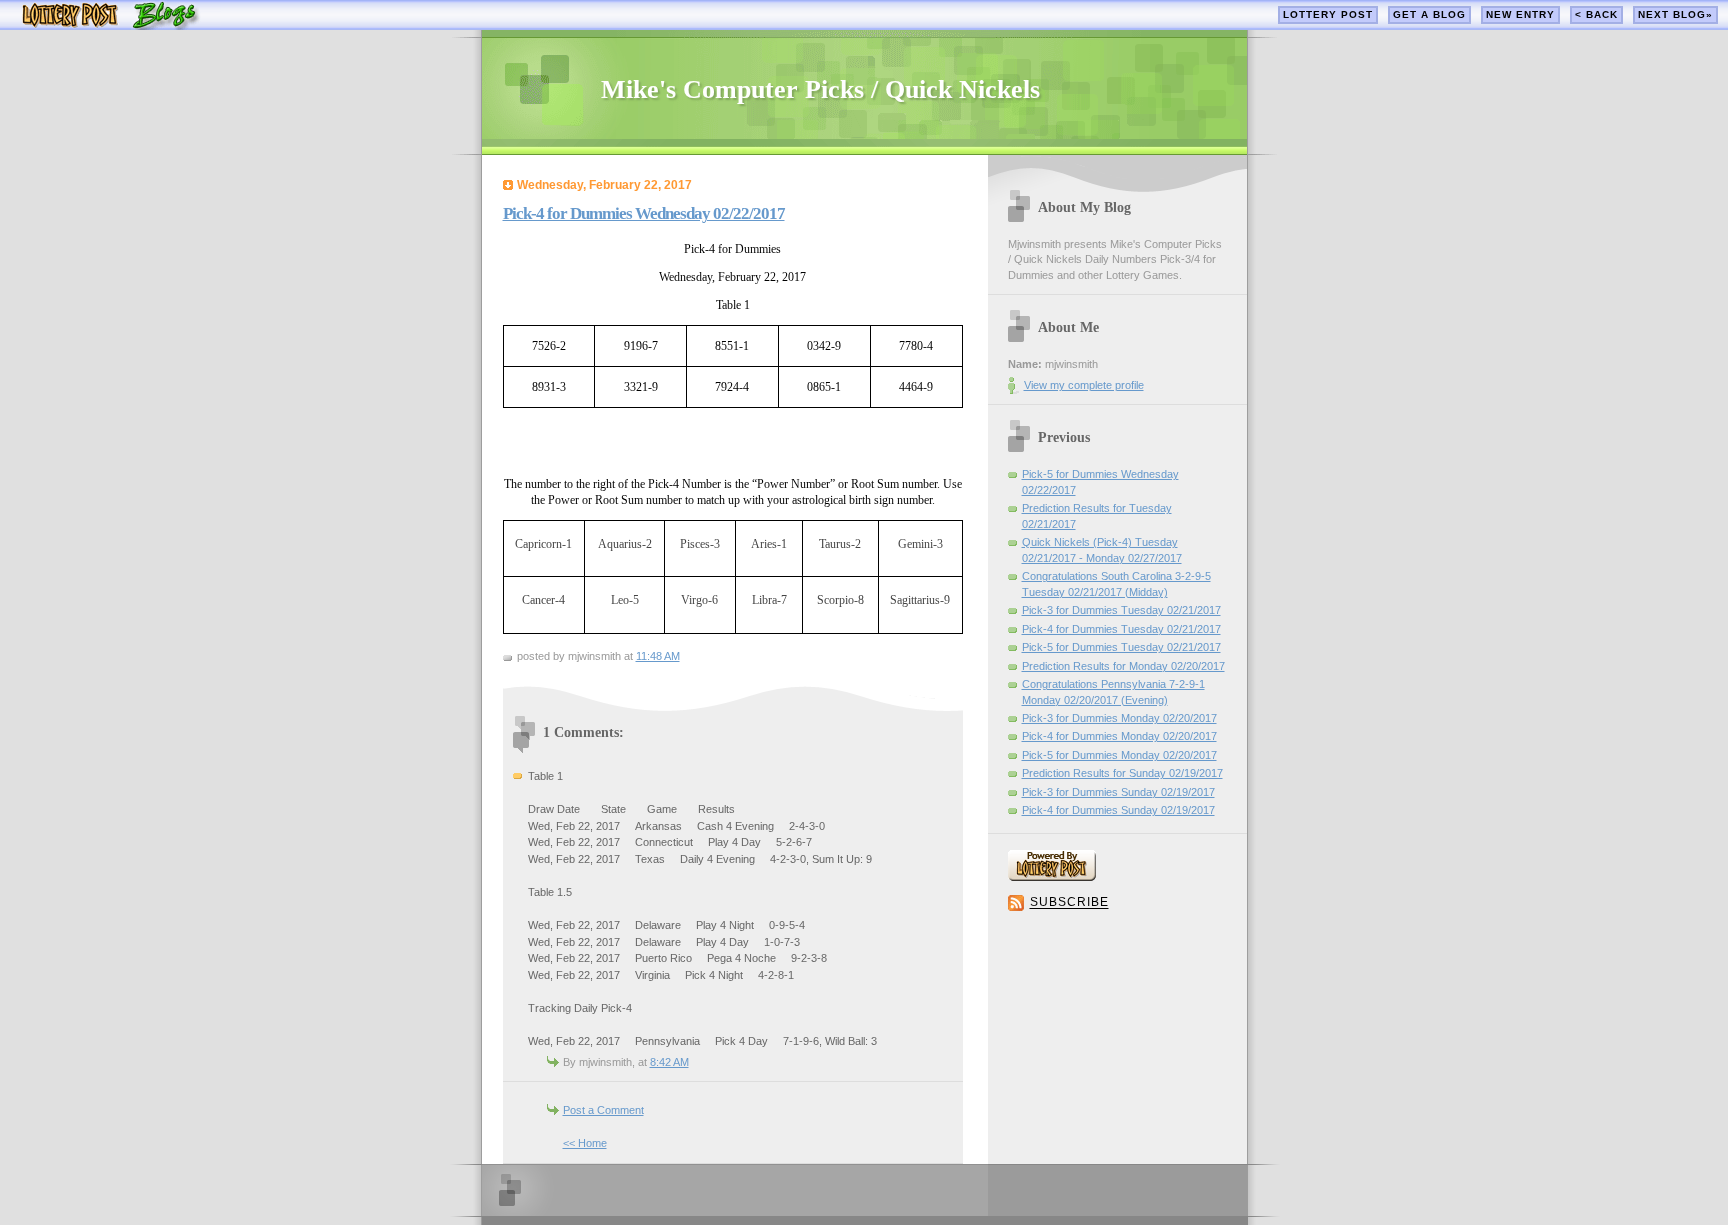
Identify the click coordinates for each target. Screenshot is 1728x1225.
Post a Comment (603, 1110)
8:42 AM (669, 1062)
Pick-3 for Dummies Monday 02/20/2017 (1119, 718)
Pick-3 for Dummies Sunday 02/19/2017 (1118, 792)
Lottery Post (1328, 14)
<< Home (585, 1143)
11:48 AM (658, 656)
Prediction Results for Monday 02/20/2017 (1123, 666)
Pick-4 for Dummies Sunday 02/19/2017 (1118, 810)
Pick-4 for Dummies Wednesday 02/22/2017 (644, 213)
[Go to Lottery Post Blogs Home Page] (110, 25)
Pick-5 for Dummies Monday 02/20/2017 (1119, 755)
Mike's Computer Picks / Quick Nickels (820, 89)
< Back (1596, 14)
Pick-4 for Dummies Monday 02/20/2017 (1119, 736)
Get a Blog (1429, 14)
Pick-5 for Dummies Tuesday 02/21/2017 (1121, 647)
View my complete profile (1084, 385)
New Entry (1520, 14)
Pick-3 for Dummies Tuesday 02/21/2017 (1121, 610)
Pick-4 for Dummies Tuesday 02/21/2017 (1121, 629)
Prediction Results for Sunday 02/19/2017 (1122, 773)
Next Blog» (1675, 14)
